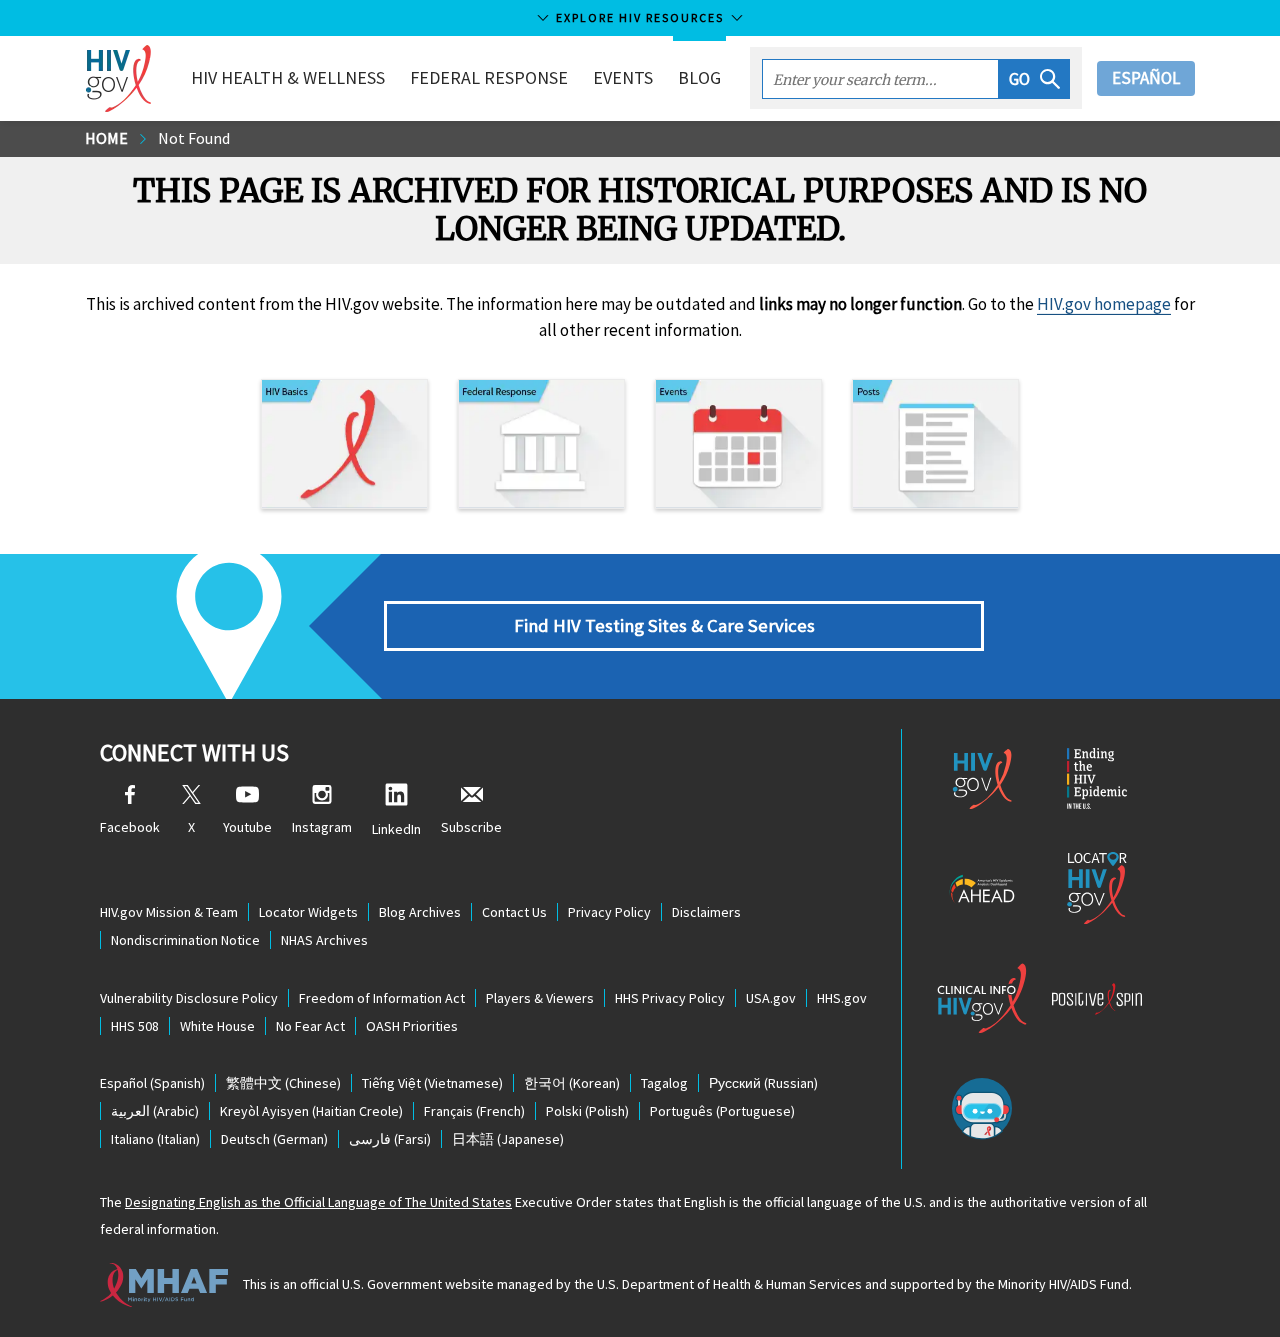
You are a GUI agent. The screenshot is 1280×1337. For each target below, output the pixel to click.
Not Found (194, 138)
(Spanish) (152, 1083)
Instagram (322, 827)
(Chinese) (283, 1083)
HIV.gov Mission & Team (169, 912)
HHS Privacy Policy (670, 998)
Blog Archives (420, 912)
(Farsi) (390, 1139)
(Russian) (763, 1083)
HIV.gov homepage (1104, 304)
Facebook (130, 827)
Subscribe (471, 827)
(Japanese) (508, 1139)
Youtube (247, 827)
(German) (274, 1139)
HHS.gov (842, 998)
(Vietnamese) (432, 1083)
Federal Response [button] (489, 77)
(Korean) (572, 1083)
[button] (1034, 79)
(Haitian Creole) (311, 1111)
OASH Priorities (412, 1026)
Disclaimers (706, 912)
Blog (699, 77)
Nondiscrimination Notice (185, 940)
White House (217, 1026)
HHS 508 (135, 1026)
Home (106, 138)
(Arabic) (155, 1111)
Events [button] (623, 77)
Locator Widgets (308, 912)
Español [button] (1146, 78)
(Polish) (587, 1111)
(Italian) (155, 1139)
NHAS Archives (324, 940)
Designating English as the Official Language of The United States (318, 1202)
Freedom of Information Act (382, 998)
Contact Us (514, 912)
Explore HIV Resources (640, 17)
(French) (474, 1111)
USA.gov (771, 998)
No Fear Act (310, 1026)
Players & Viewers (540, 998)
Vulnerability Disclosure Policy (189, 998)
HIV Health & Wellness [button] (288, 77)
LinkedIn (396, 829)
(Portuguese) (722, 1111)
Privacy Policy (609, 912)
